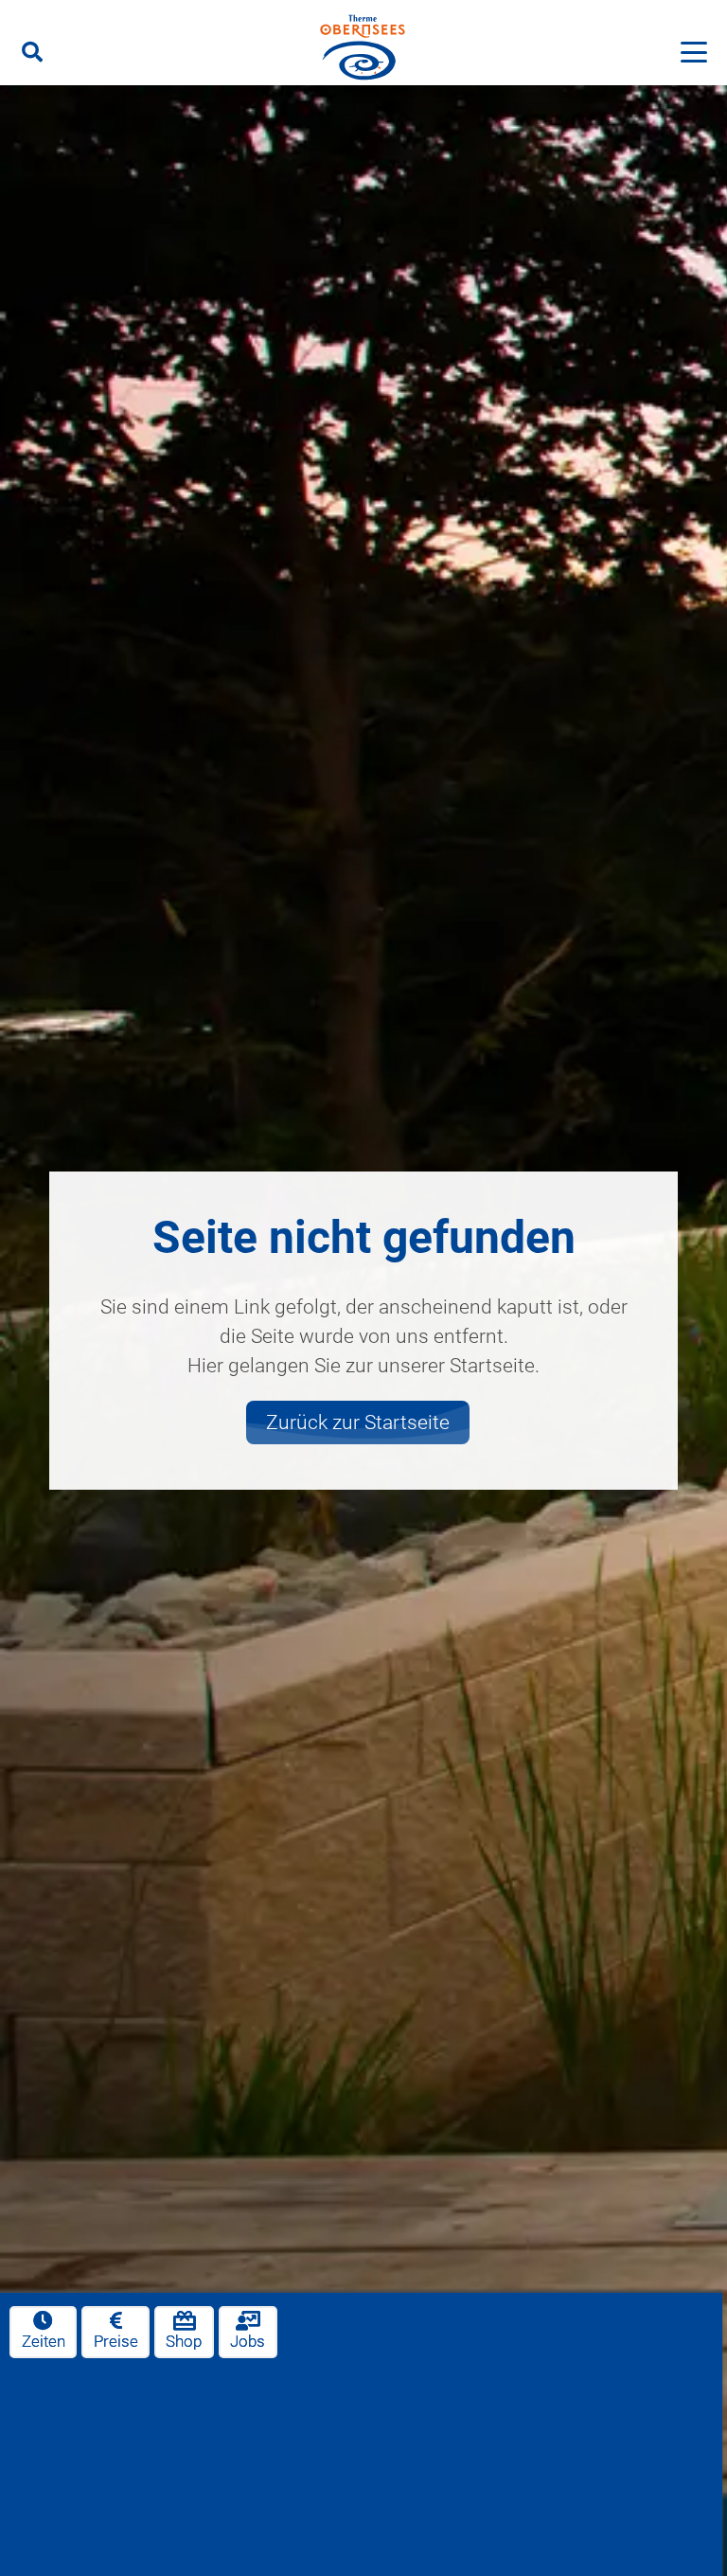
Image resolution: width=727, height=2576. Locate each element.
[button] (32, 52)
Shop (184, 2342)
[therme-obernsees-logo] (363, 50)
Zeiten (44, 2342)
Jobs (248, 2342)
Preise (116, 2342)
